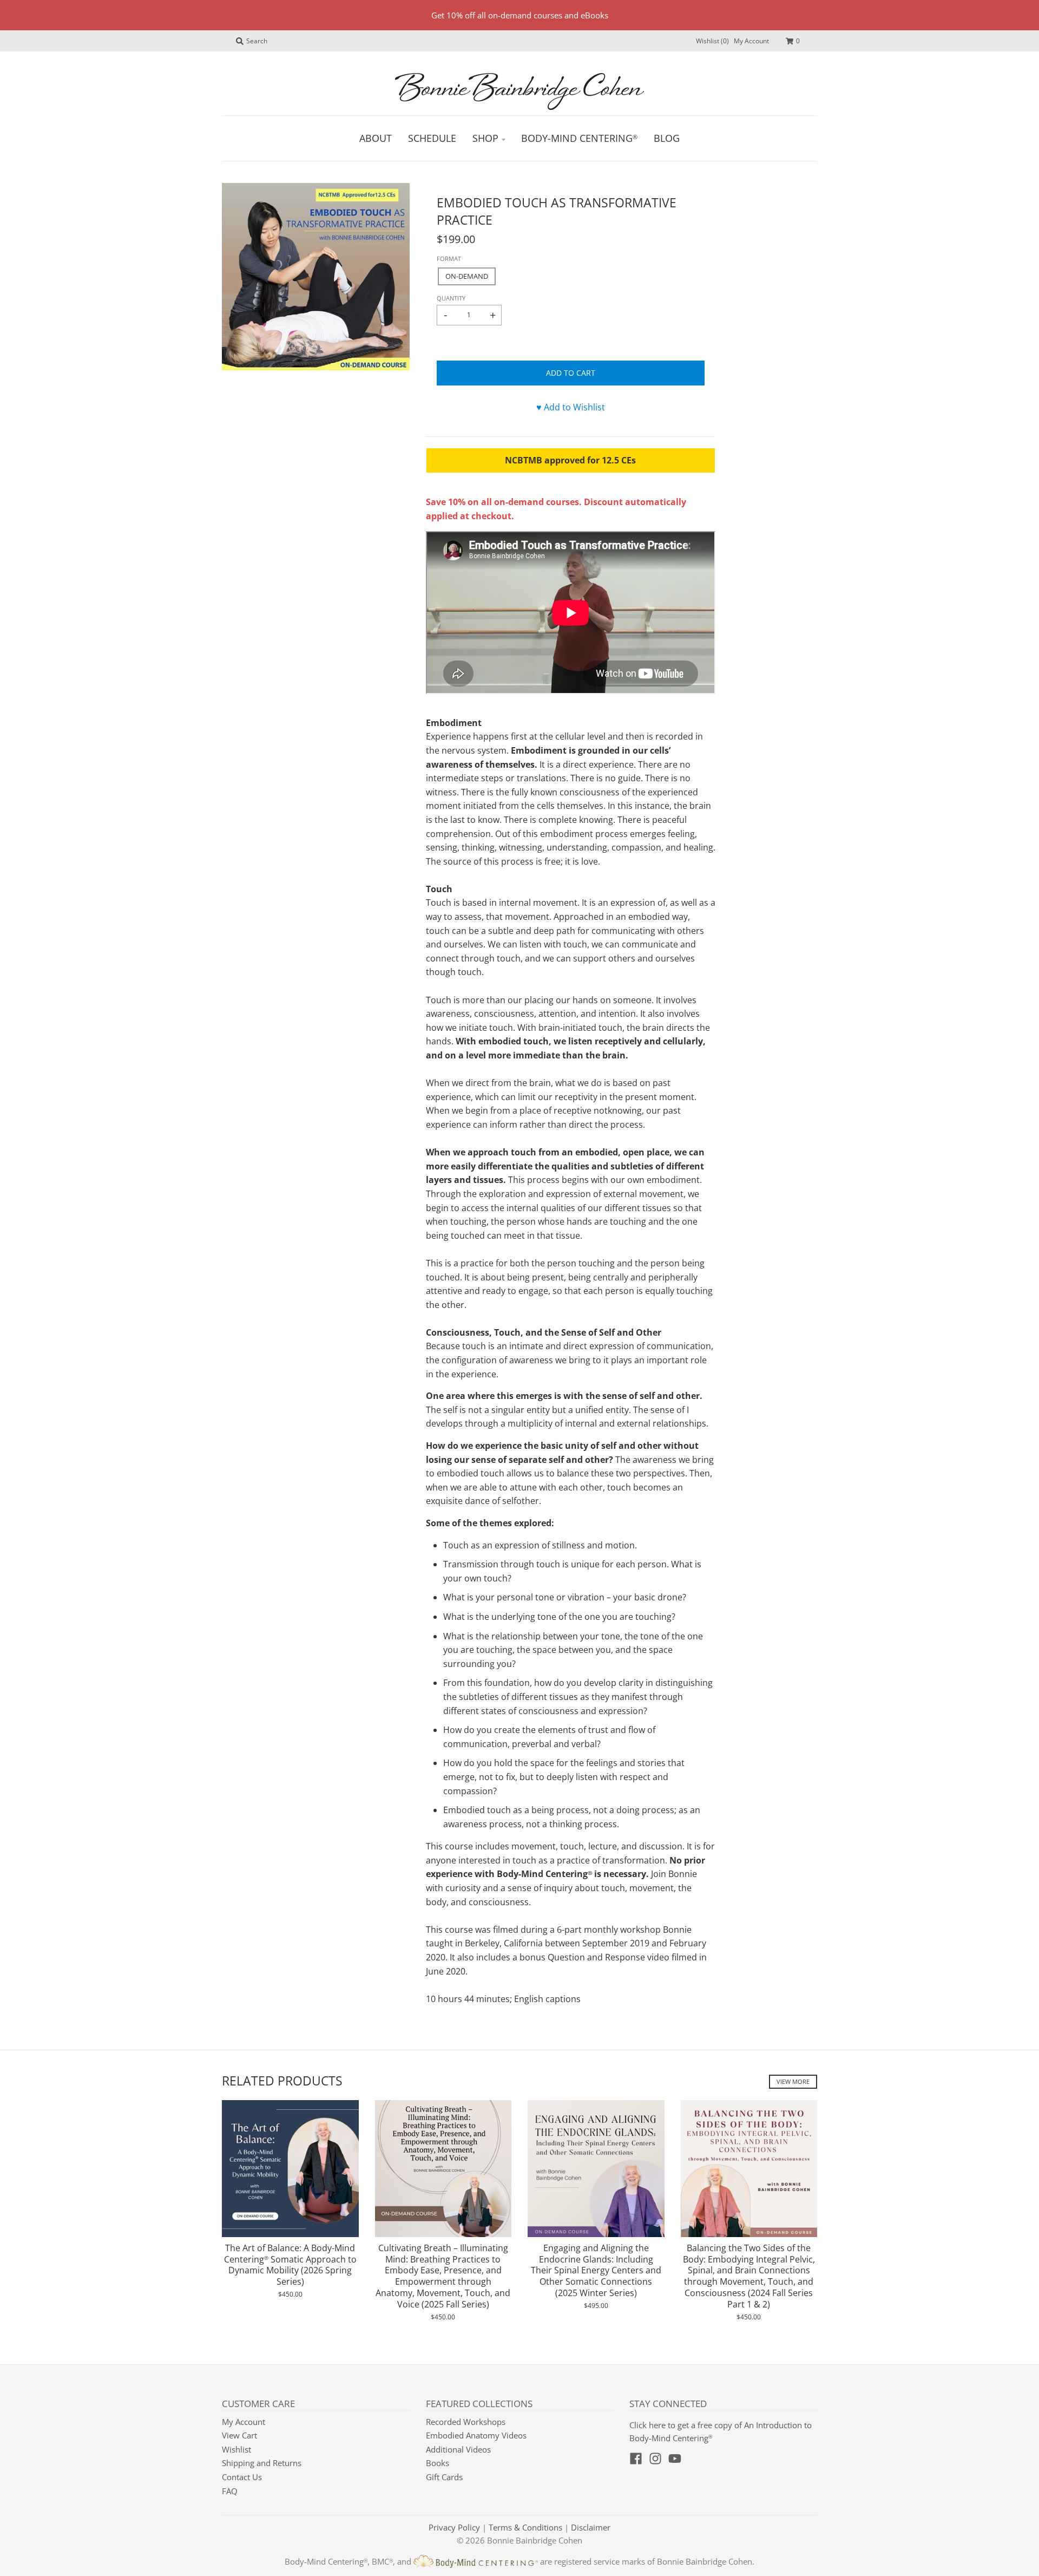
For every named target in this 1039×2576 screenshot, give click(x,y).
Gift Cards (444, 2477)
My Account (751, 41)
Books (438, 2463)
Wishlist (236, 2449)
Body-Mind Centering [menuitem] (579, 138)
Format (449, 259)
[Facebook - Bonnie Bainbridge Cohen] (636, 2459)
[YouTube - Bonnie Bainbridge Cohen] (675, 2459)
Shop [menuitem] (485, 138)
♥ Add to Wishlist (571, 407)
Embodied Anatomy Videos (476, 2435)
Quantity (451, 298)
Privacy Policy (454, 2527)
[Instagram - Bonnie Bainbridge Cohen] (655, 2459)
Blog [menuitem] (667, 138)
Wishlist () (712, 41)
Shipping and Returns (262, 2463)
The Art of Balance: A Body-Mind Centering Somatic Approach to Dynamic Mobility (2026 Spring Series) (290, 2265)
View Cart (239, 2435)
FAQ (230, 2491)
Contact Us (242, 2477)
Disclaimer (591, 2527)
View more (793, 2081)
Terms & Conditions (525, 2527)
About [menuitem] (376, 138)
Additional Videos (458, 2449)
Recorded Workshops (466, 2422)
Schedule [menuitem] (432, 138)
